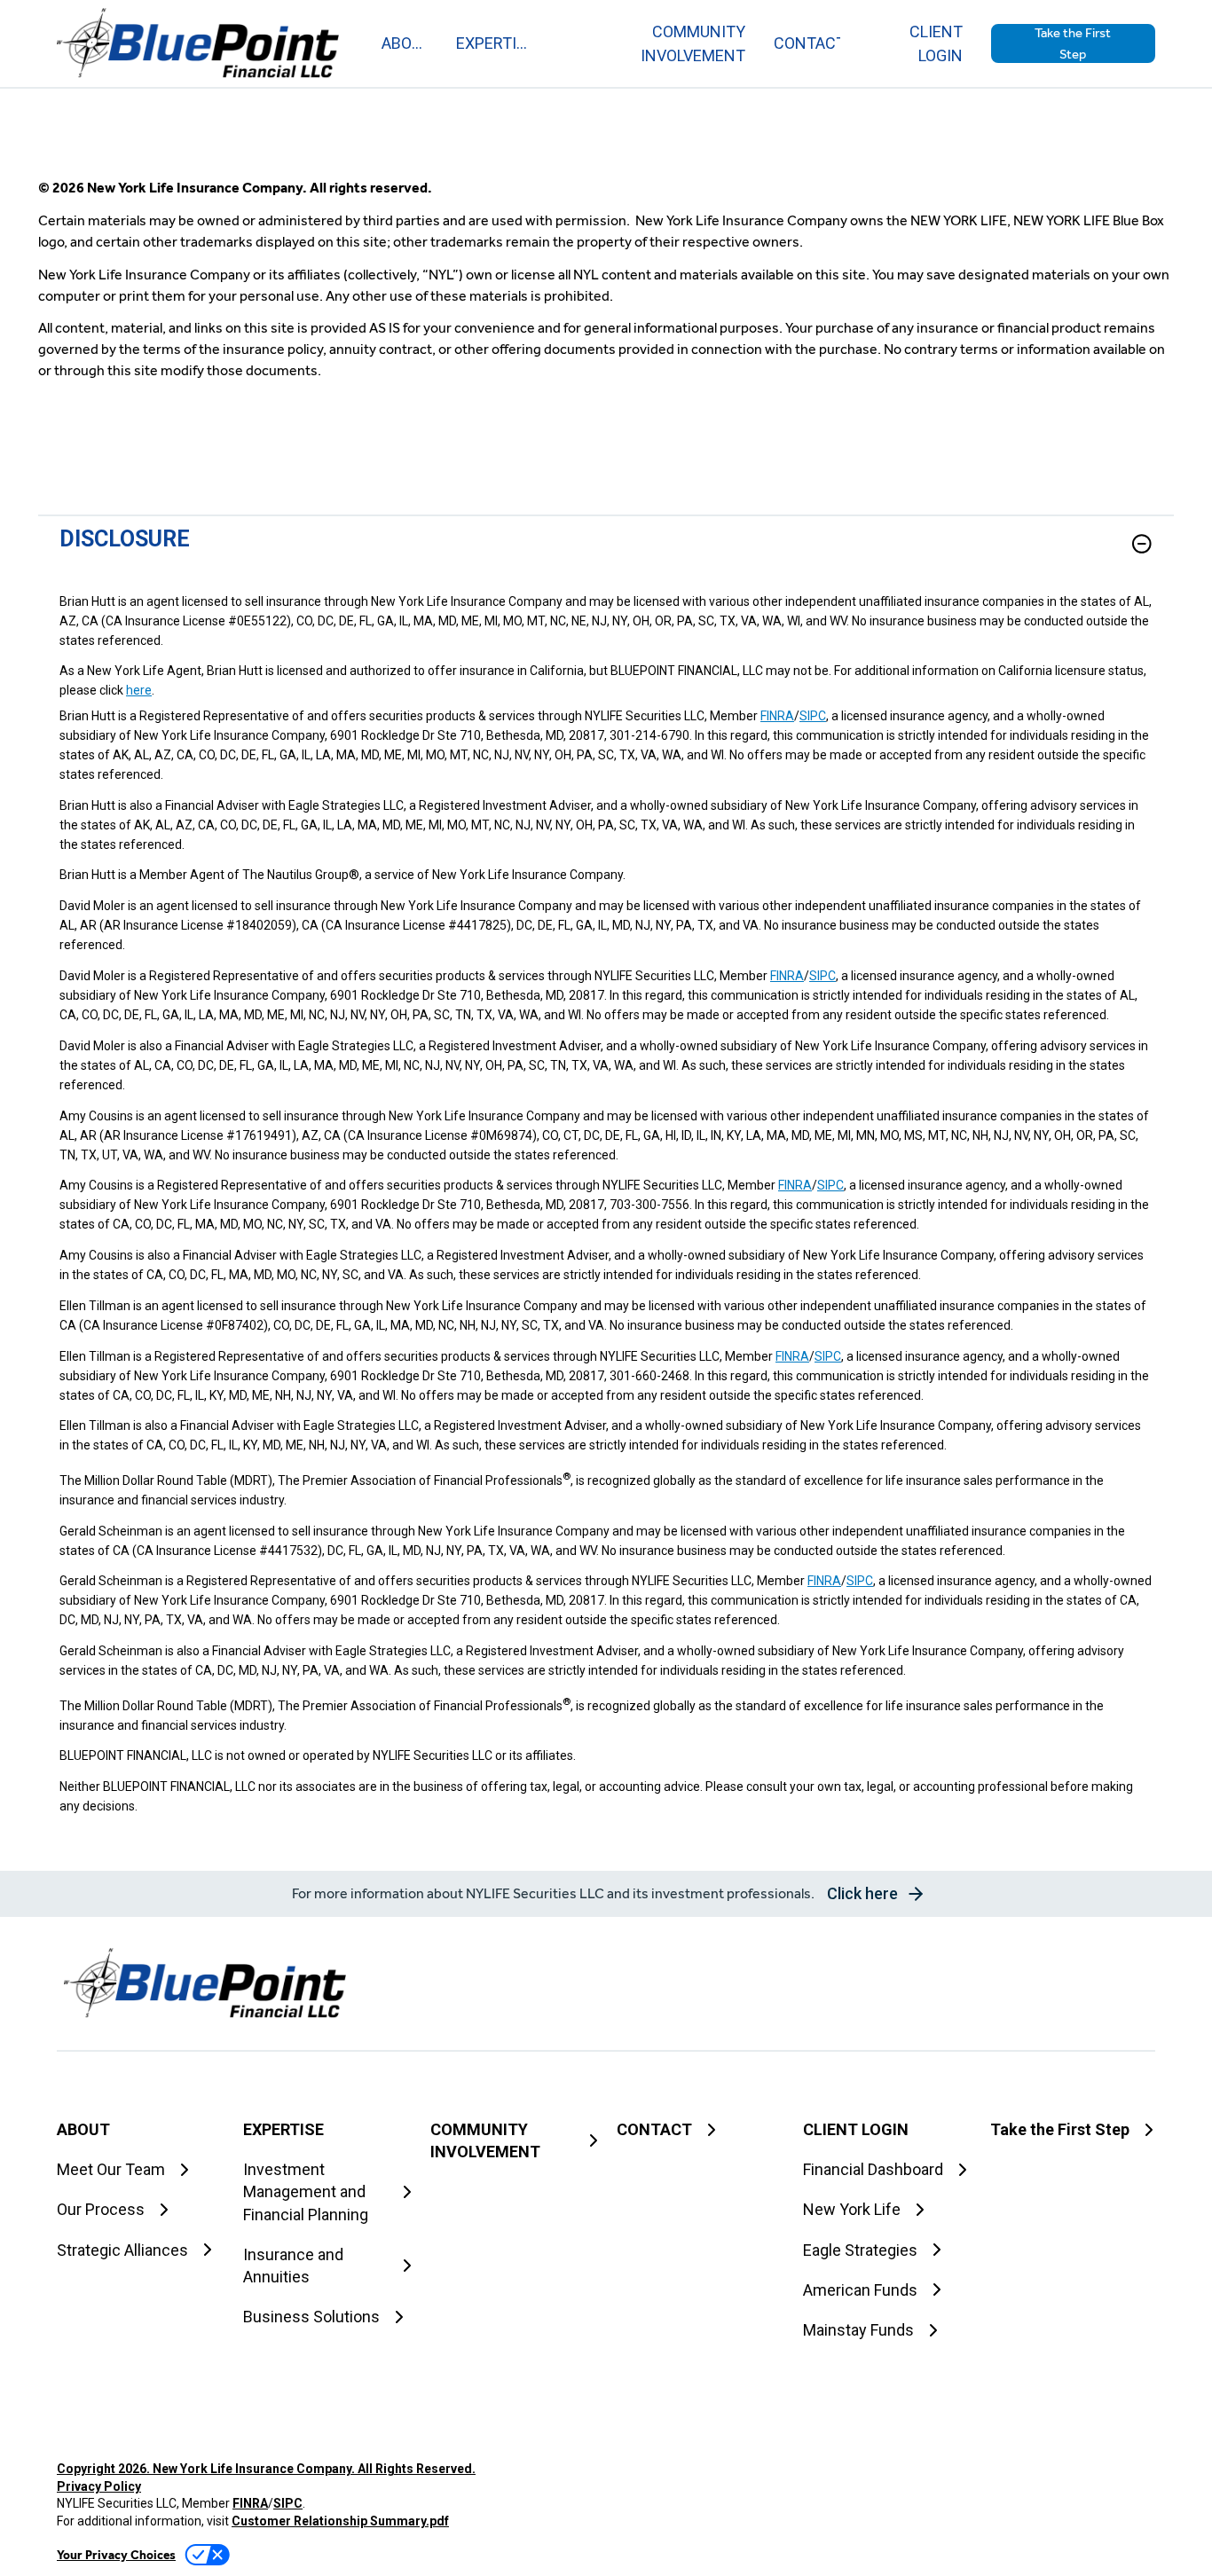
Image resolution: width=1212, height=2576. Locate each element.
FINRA (777, 716)
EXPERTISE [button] (492, 43)
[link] (606, 554)
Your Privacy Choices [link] (116, 2555)
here (139, 690)
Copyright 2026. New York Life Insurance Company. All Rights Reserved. (266, 2469)
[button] (1073, 43)
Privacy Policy (99, 2486)
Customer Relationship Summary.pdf (340, 2521)
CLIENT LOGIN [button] (936, 43)
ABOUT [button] (405, 43)
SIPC (813, 716)
